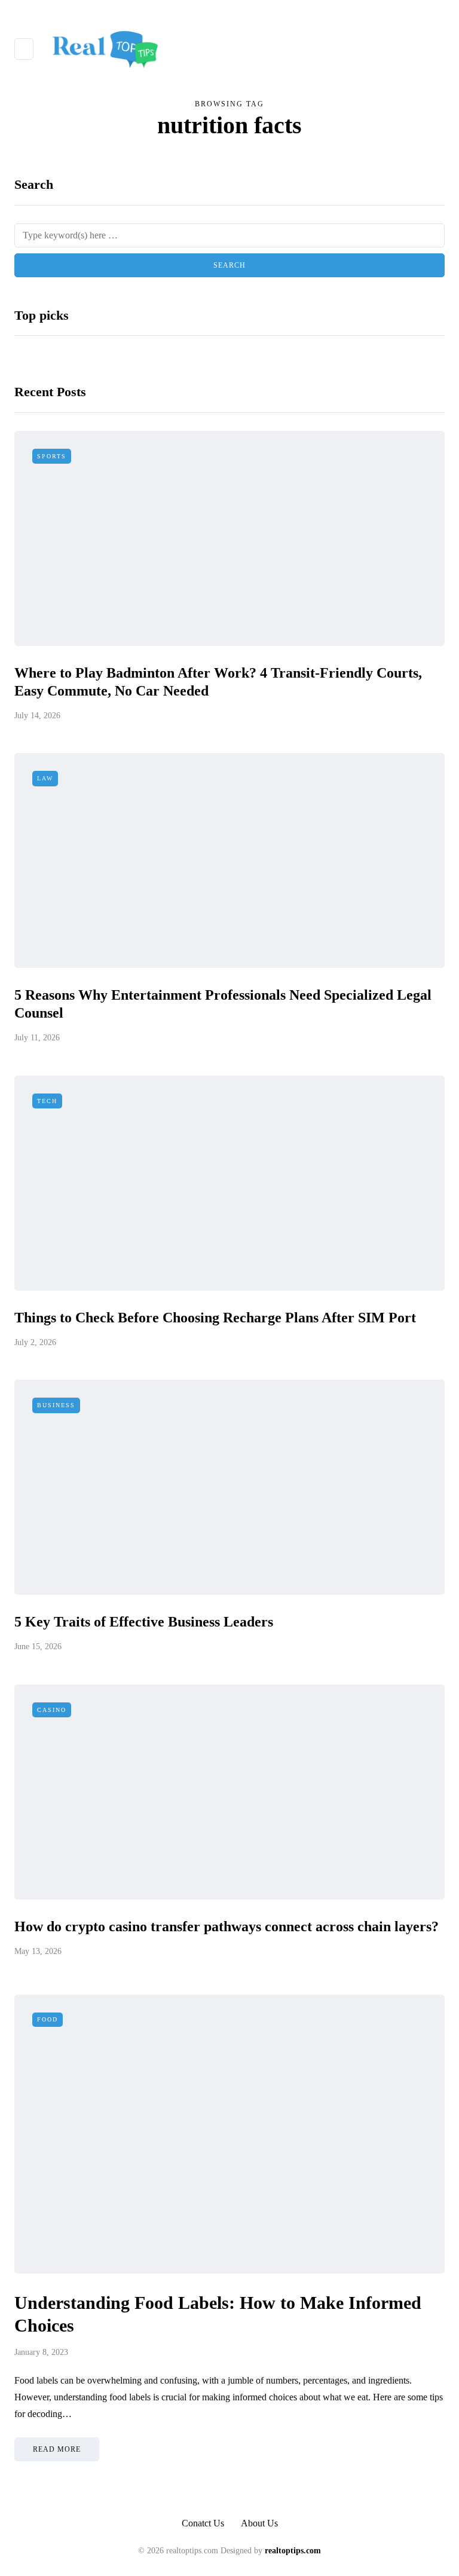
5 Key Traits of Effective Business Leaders (144, 1622)
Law (45, 778)
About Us (259, 2523)
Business (56, 1405)
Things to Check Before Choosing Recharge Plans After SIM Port (215, 1318)
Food (48, 2019)
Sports (52, 456)
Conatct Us (203, 2523)
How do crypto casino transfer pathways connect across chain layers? (227, 1926)
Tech (47, 1101)
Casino (52, 1710)
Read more (57, 2449)
